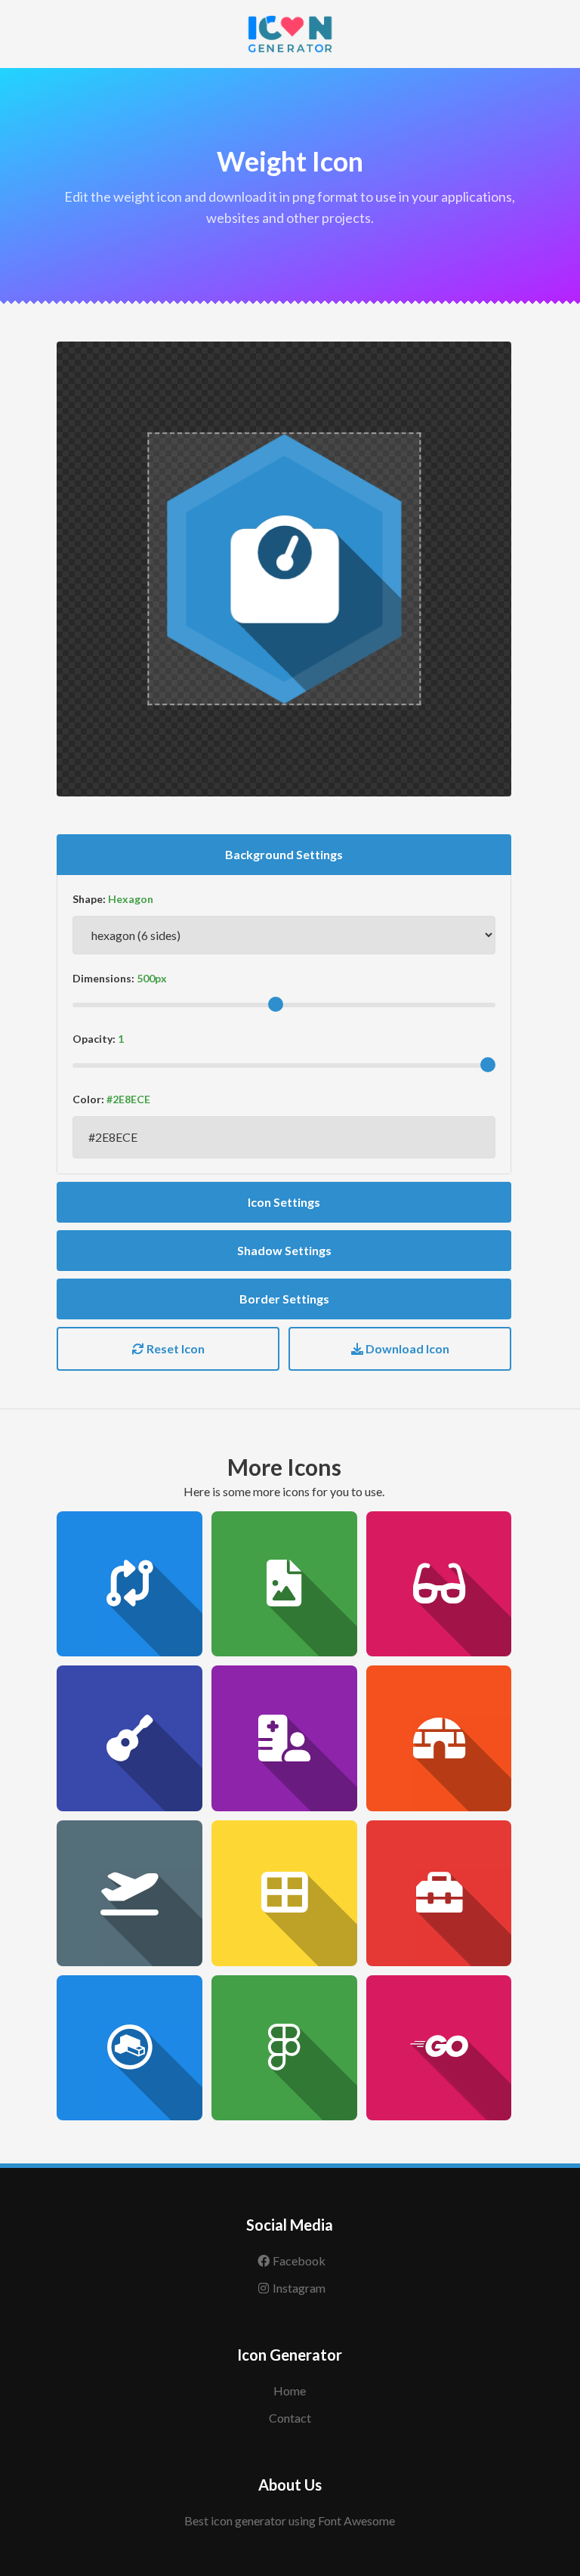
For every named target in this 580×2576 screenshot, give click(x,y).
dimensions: (103, 978)
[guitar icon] (130, 1738)
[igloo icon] (439, 1738)
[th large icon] (284, 1893)
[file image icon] (284, 1584)
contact (290, 2418)
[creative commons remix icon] (130, 2048)
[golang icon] (439, 2048)
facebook (299, 2261)
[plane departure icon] (130, 1893)
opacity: (94, 1039)
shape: (89, 899)
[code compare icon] (130, 1584)
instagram (299, 2288)
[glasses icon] (439, 1584)
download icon (406, 1348)
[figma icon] (284, 2048)
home (290, 2390)
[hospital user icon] (284, 1738)
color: (88, 1099)
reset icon (174, 1348)
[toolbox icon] (439, 1893)
